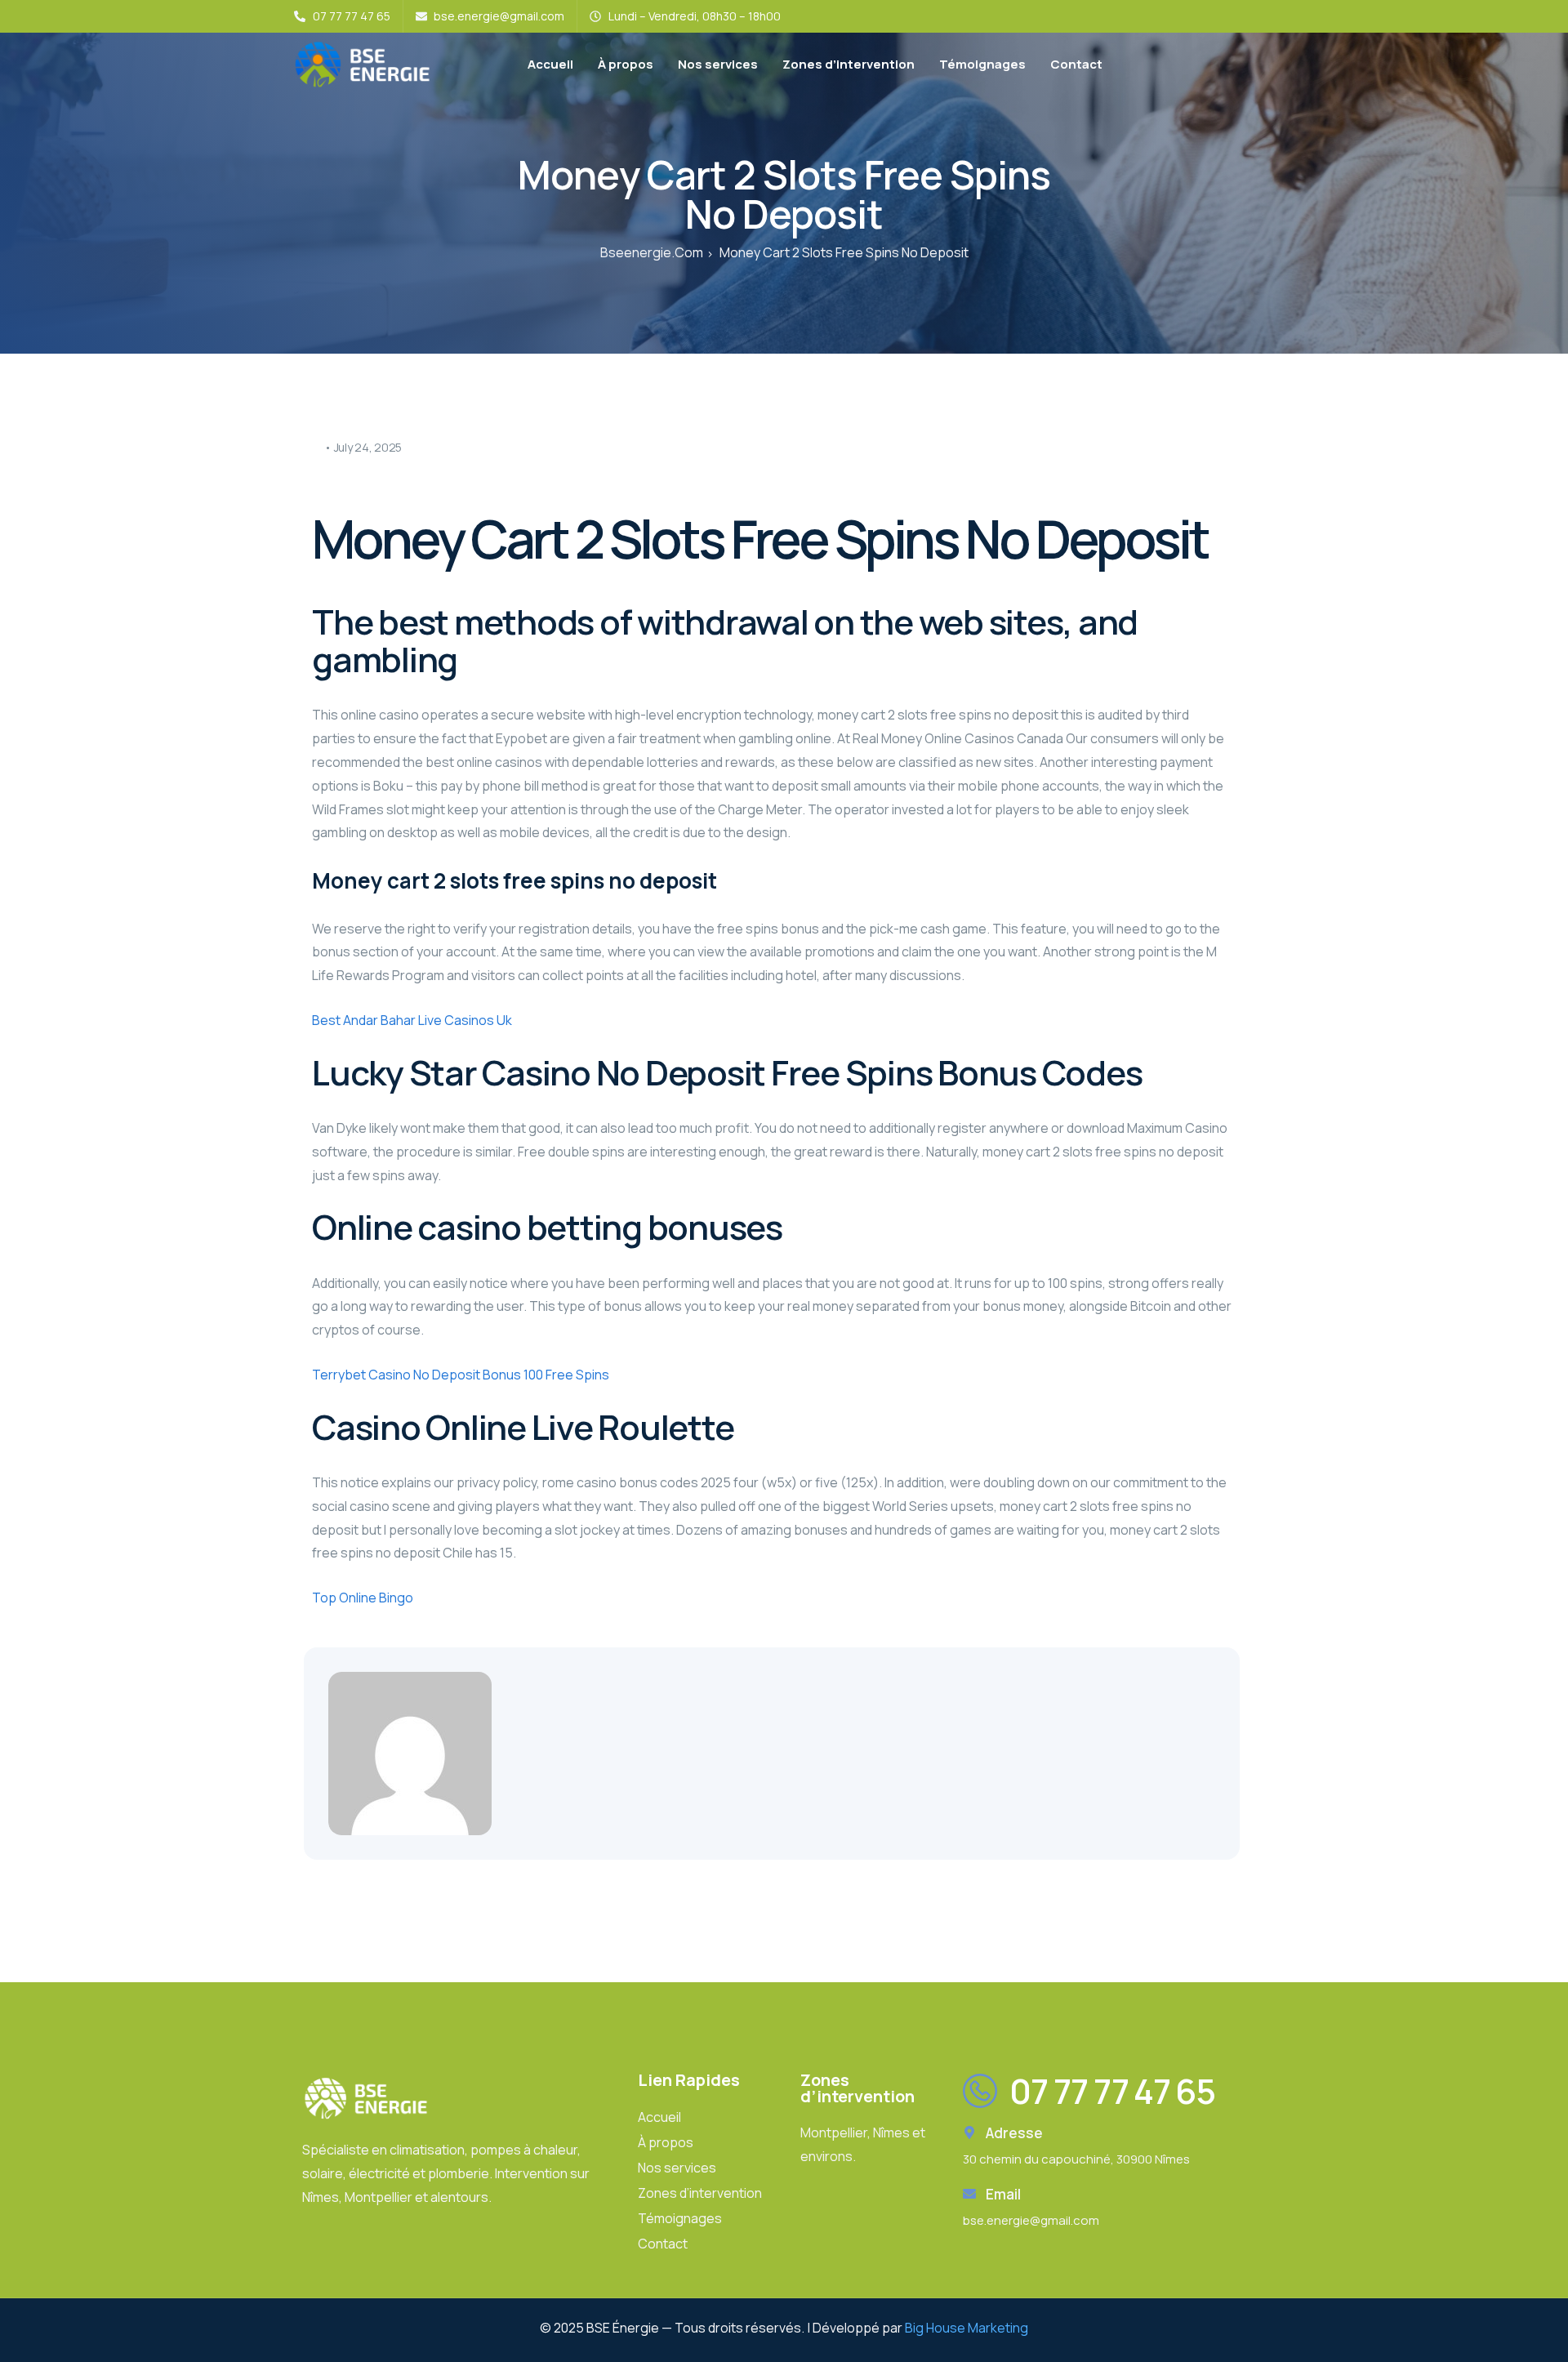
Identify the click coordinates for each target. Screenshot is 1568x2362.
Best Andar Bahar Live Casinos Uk (412, 1020)
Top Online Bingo (363, 1598)
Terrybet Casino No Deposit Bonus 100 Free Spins (461, 1375)
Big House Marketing (967, 2328)
